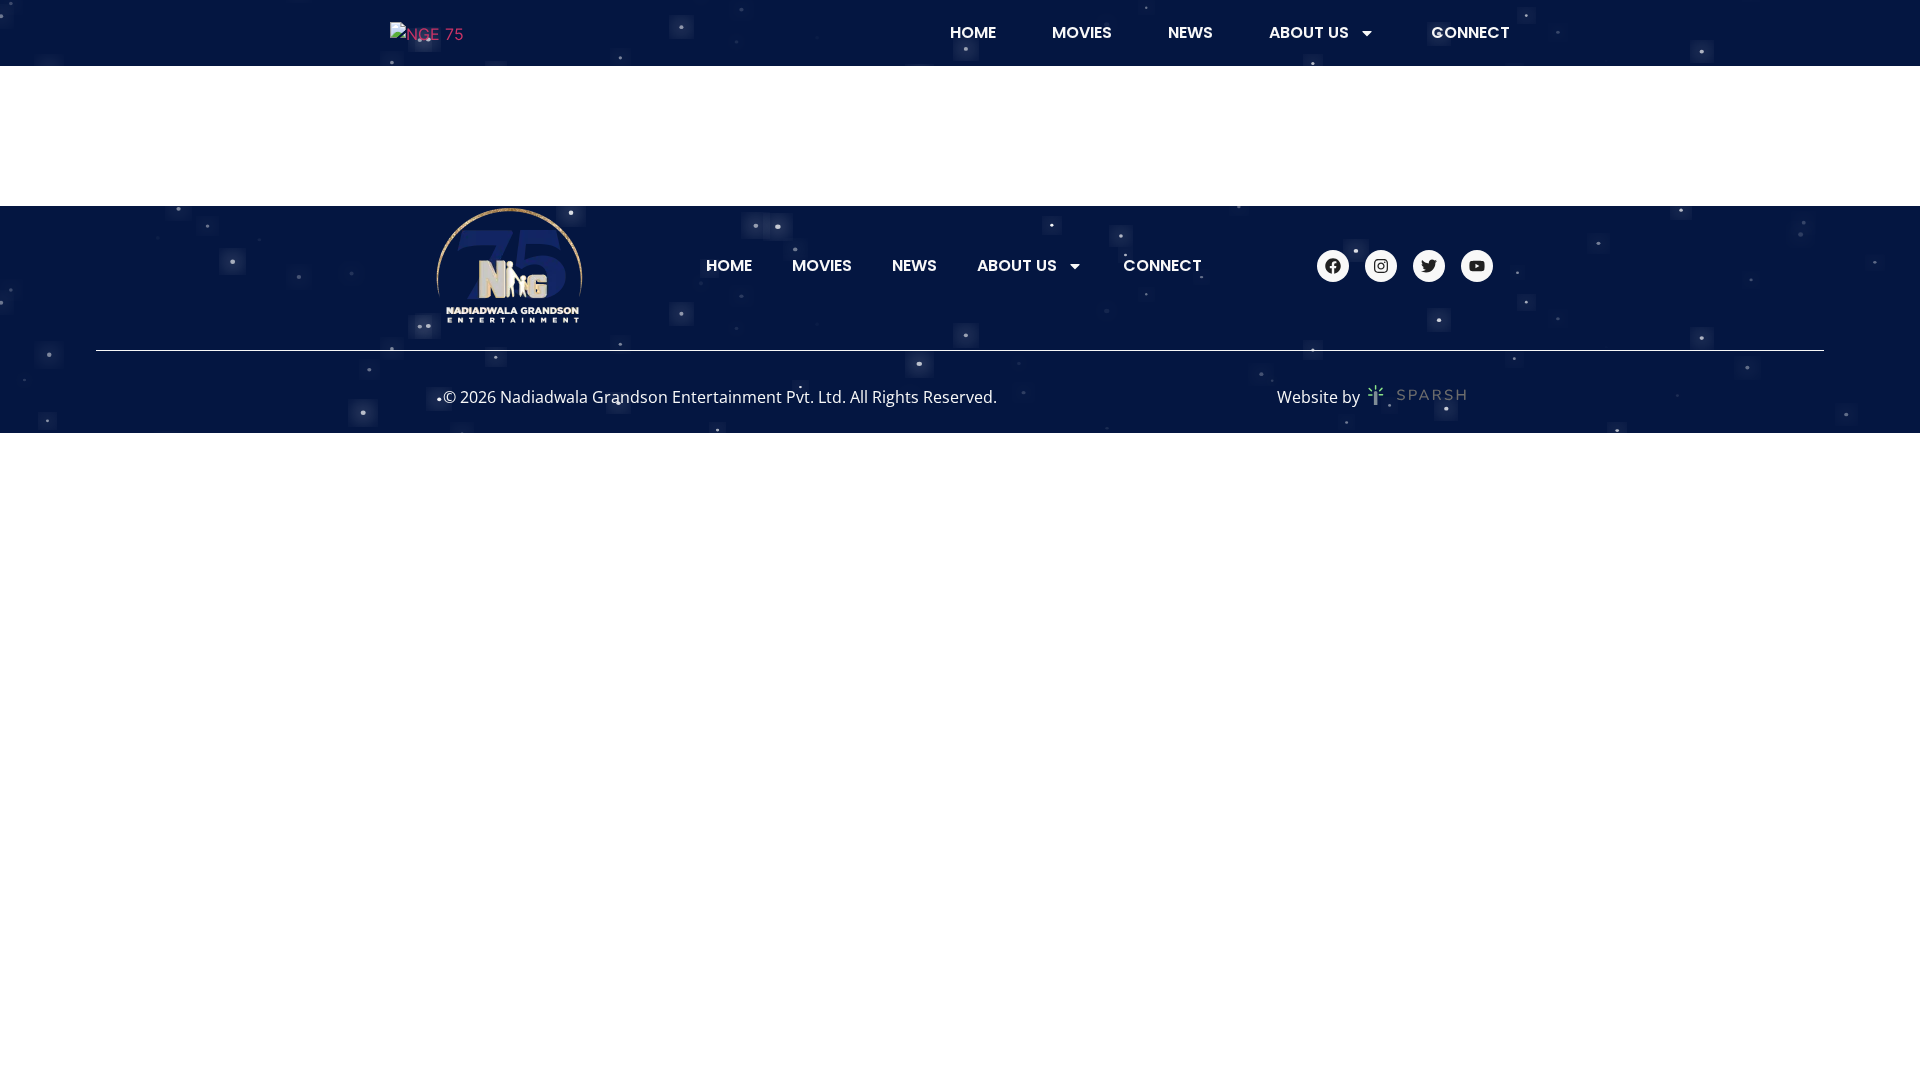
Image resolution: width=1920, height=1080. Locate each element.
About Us (1309, 32)
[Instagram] (1381, 266)
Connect (1470, 32)
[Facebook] (1333, 266)
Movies (1082, 32)
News (1190, 32)
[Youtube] (1477, 266)
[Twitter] (1429, 266)
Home (973, 32)
